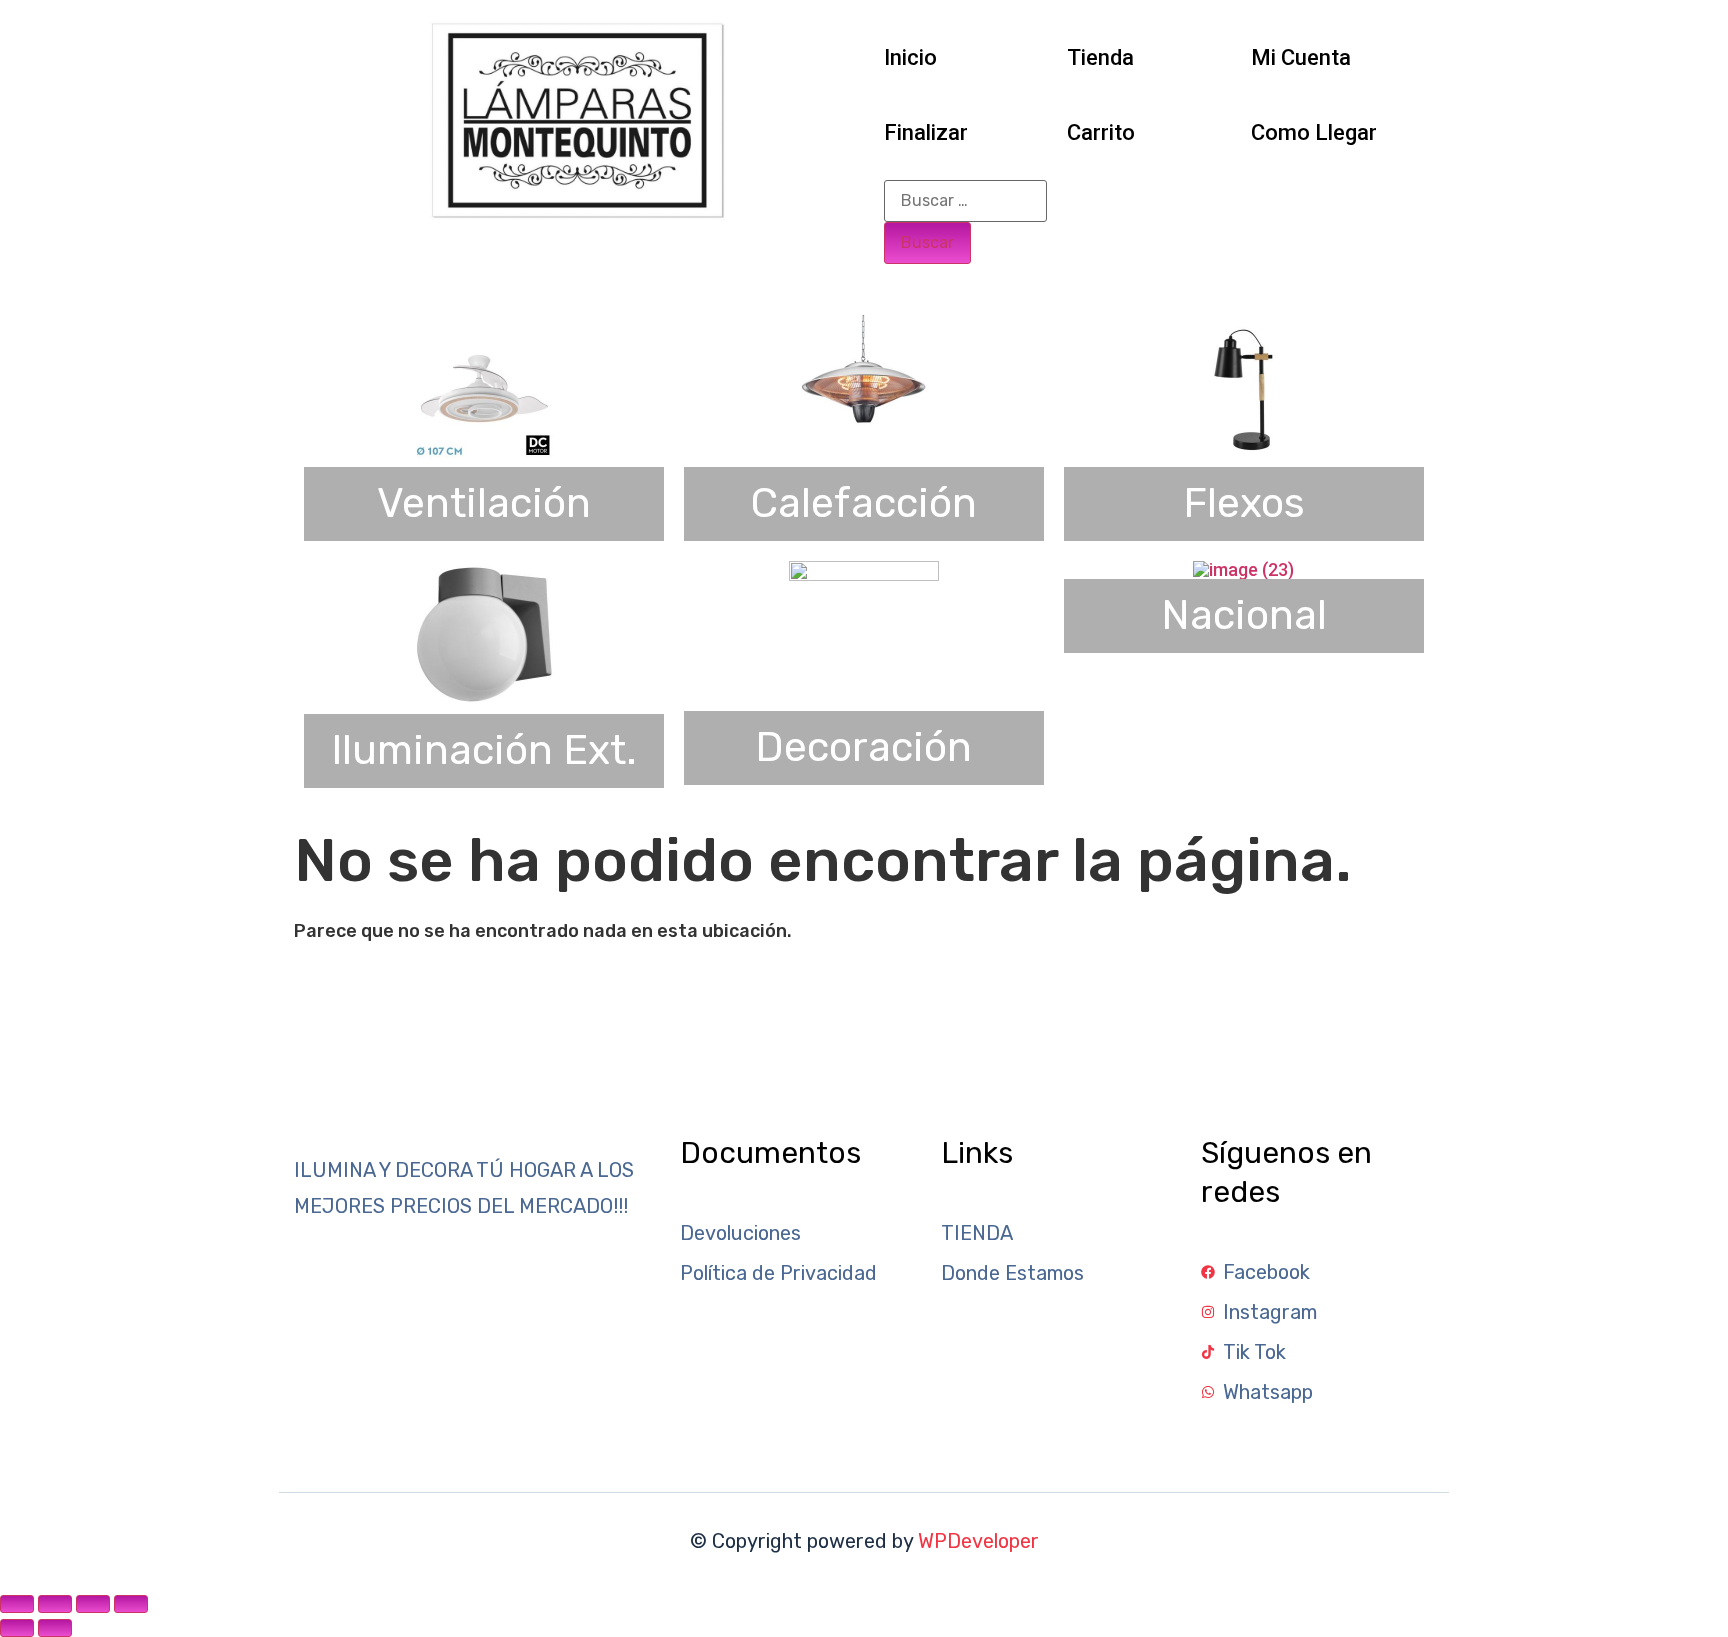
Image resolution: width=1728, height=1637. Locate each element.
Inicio (910, 57)
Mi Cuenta (1301, 57)
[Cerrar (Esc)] (131, 1604)
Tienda (1100, 57)
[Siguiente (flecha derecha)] (55, 1628)
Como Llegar (1314, 132)
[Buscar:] (965, 201)
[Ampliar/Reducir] (17, 1604)
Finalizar (926, 132)
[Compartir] (93, 1604)
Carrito (1101, 132)
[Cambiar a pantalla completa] (55, 1604)
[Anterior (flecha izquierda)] (17, 1628)
